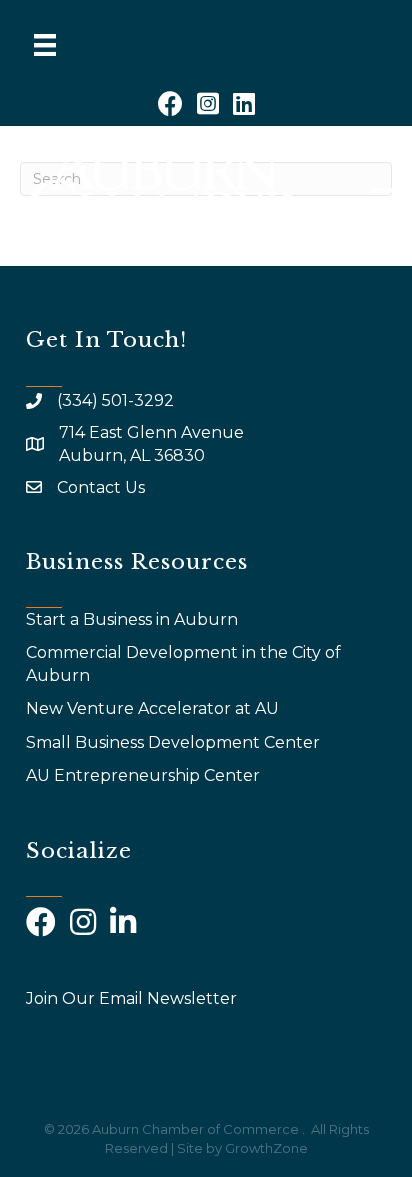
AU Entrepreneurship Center (145, 775)
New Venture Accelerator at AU (154, 708)
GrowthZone (266, 1148)
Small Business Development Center (175, 742)
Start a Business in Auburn (132, 619)
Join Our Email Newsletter (131, 998)
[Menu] (45, 45)
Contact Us (101, 487)
